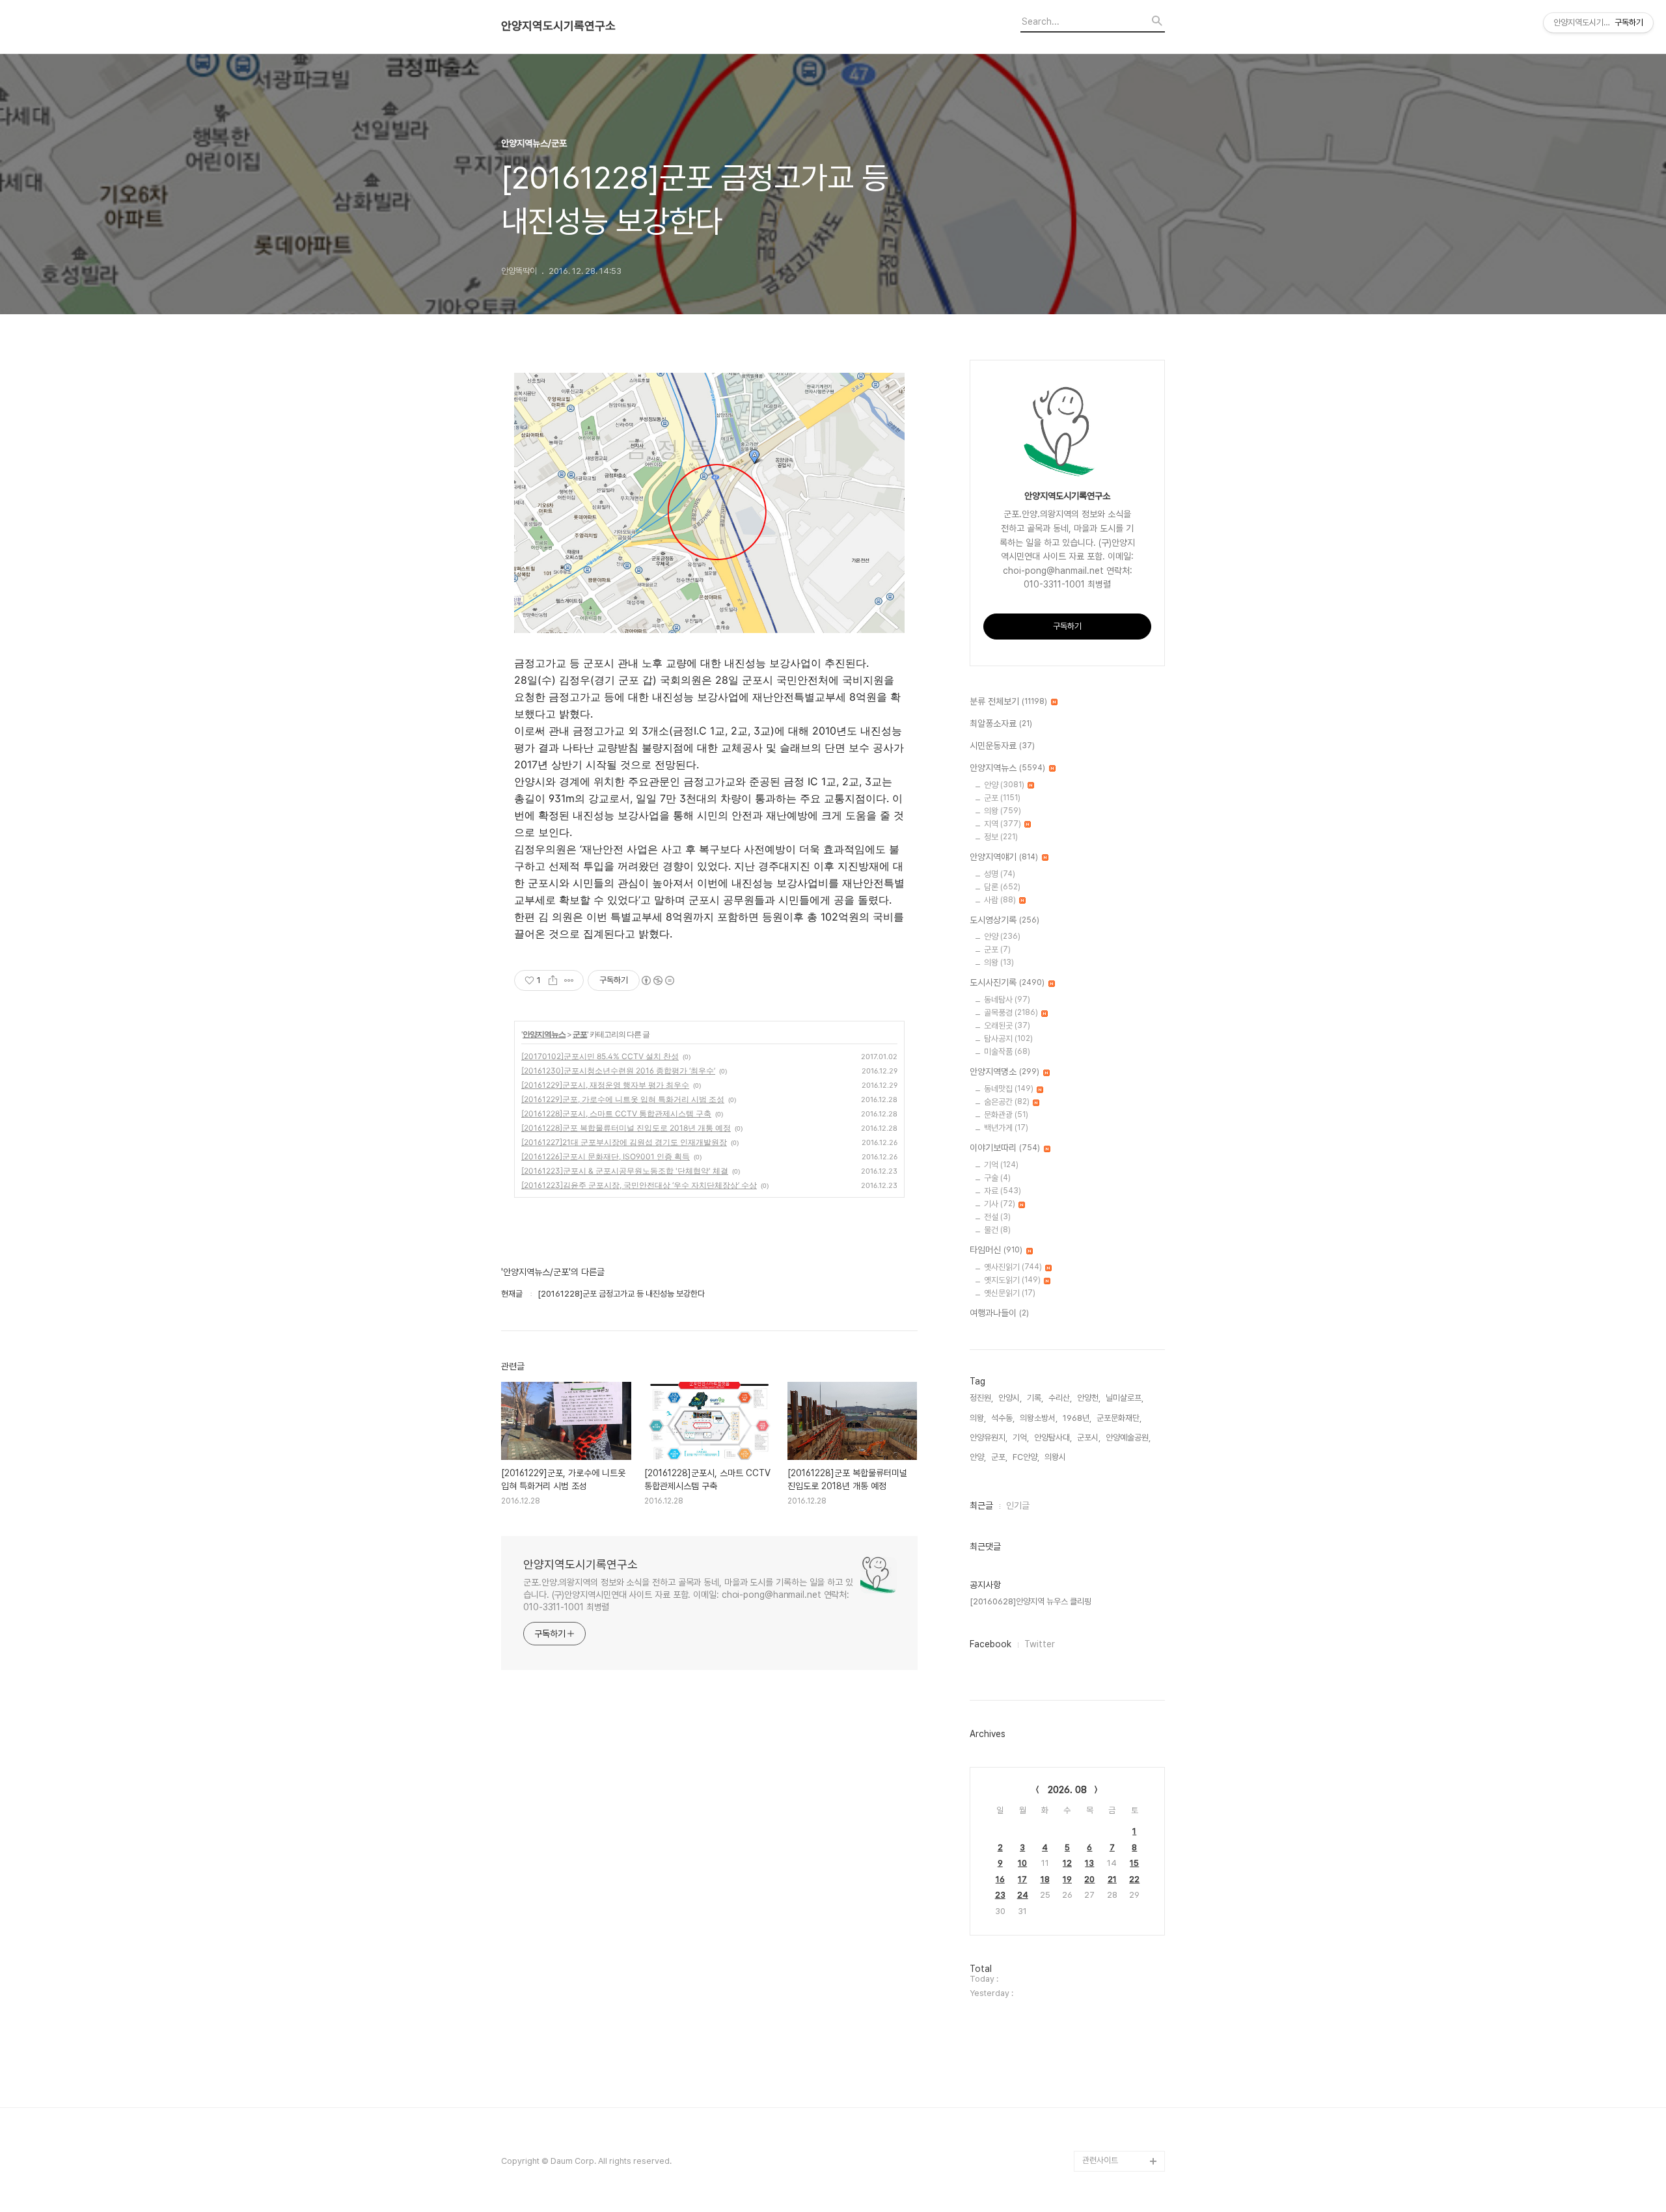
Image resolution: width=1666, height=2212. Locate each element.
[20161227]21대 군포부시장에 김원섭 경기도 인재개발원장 (624, 1142)
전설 (997, 1217)
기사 (1000, 1204)
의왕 (1003, 811)
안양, (978, 1457)
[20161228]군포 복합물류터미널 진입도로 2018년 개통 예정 (626, 1128)
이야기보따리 (1005, 1148)
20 (1089, 1879)
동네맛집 (1009, 1089)
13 (1089, 1863)
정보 (1001, 837)
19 (1067, 1879)
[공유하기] (553, 980)
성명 (1000, 874)
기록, (1035, 1398)
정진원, (981, 1398)
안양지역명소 (1004, 1072)
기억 (1001, 1165)
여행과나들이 (999, 1313)
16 (1000, 1879)
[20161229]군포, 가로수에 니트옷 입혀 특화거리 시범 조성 (623, 1099)
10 (1022, 1863)
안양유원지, (989, 1437)
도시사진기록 (1007, 982)
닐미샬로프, (1125, 1398)
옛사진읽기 (1013, 1267)
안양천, (1089, 1398)
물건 (997, 1230)
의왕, (978, 1418)
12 (1067, 1863)
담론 (1002, 887)
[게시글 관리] (569, 980)
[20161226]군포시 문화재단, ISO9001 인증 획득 (606, 1156)
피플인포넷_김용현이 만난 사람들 (1122, 2088)
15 (1134, 1863)
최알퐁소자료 (1001, 723)
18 (1045, 1879)
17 (1022, 1879)
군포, (999, 1457)
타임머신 (996, 1250)
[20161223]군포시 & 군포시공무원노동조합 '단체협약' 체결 (625, 1171)
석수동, (1003, 1418)
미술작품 (1007, 1052)
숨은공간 (1007, 1102)
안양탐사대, (1053, 1437)
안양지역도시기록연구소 (558, 26)
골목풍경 (1011, 1013)
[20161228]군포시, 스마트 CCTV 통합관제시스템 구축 (616, 1113)
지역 (1003, 824)
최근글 (981, 1505)
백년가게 (1006, 1128)
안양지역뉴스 (544, 1034)
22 (1134, 1879)
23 (1000, 1895)
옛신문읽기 (1010, 1293)
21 (1112, 1879)
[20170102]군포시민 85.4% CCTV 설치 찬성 (600, 1056)
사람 (1000, 900)
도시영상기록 (1004, 920)
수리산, (1060, 1398)
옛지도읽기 (1012, 1280)
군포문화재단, (1119, 1418)
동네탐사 (1007, 1000)
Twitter (1040, 1644)
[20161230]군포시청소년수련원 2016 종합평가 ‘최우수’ (618, 1071)
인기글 (1018, 1505)
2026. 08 (1067, 1790)
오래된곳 (1007, 1026)
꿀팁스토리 (1101, 2140)
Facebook (990, 1644)
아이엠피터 (1101, 2036)
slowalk (1098, 2057)
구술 (997, 1178)
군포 (580, 1034)
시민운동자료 (1002, 746)
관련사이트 (1100, 2160)
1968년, (1077, 1418)
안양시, (1010, 1398)
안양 (1004, 785)
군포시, (1089, 1437)
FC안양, (1026, 1457)
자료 (1003, 1191)
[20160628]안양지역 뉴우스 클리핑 (1031, 1601)
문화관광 (1006, 1115)
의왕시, (1056, 1457)
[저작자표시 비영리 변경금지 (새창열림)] (657, 980)
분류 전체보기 (1008, 701)
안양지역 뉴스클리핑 (1116, 2119)
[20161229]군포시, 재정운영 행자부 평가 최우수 (605, 1085)
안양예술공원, (1128, 1437)
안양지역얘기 (1004, 857)
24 (1023, 1895)
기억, (1021, 1437)
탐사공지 (1008, 1039)
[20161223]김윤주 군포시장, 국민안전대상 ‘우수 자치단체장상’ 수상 (639, 1185)
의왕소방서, (1039, 1418)
